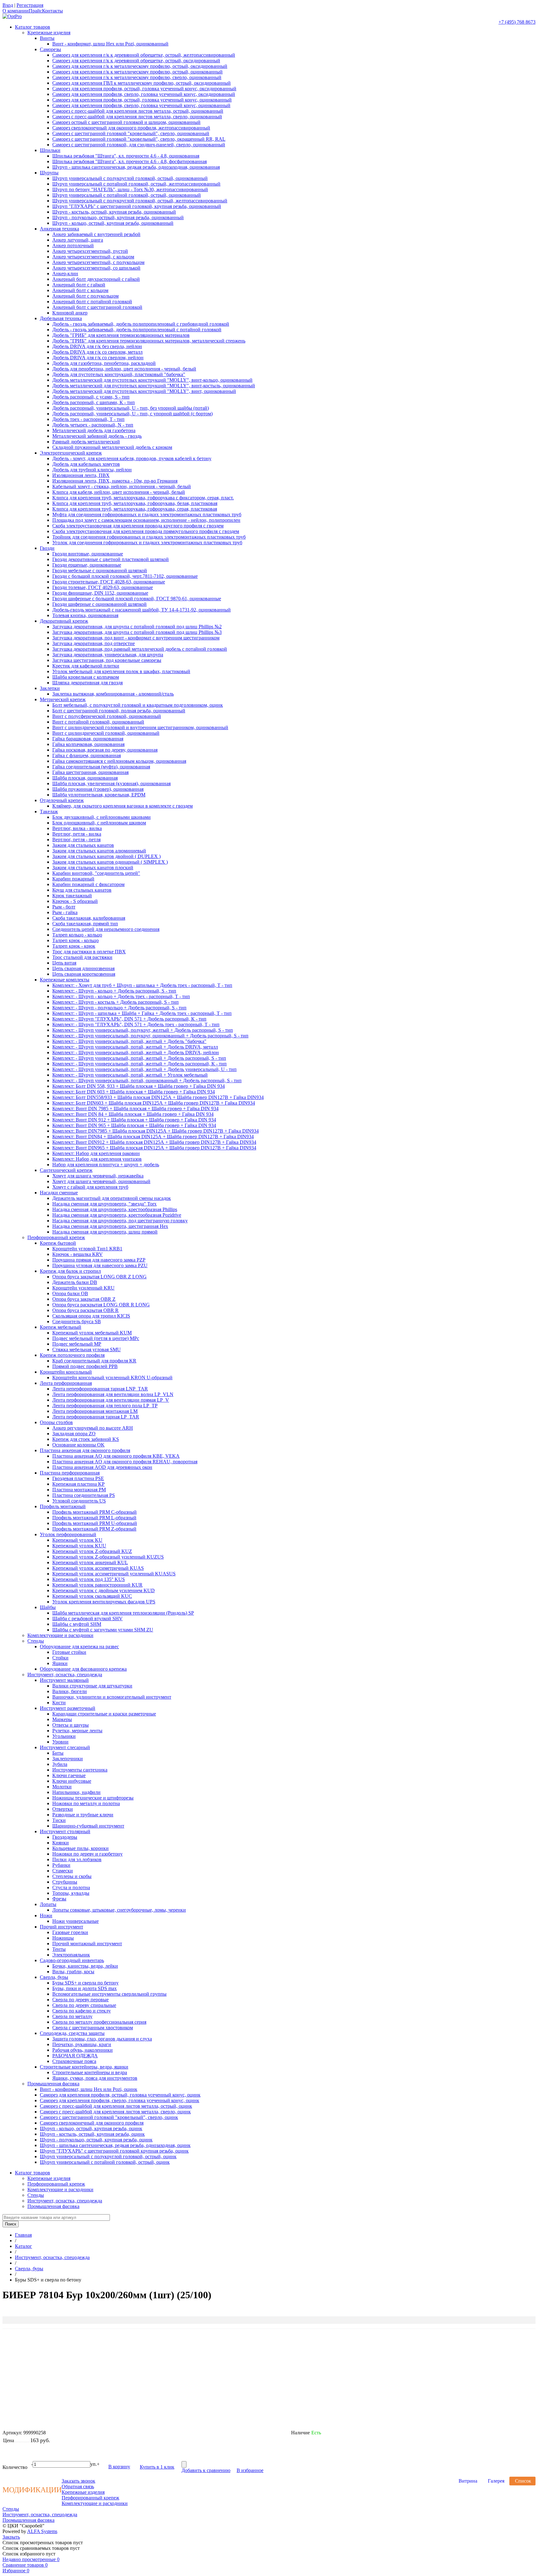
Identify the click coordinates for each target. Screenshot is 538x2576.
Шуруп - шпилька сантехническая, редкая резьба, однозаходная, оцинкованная (136, 167)
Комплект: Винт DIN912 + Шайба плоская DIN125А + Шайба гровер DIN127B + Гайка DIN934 (154, 1142)
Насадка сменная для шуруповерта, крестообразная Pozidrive (117, 1215)
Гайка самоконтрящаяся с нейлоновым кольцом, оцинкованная (119, 761)
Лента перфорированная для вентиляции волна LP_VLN (113, 1394)
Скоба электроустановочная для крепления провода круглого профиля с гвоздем (138, 526)
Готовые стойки (69, 1652)
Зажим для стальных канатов (83, 845)
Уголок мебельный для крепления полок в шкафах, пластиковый (121, 671)
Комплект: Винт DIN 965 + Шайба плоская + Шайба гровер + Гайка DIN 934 (134, 1125)
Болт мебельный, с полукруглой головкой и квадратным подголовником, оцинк (138, 705)
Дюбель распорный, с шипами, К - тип (94, 402)
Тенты (59, 1949)
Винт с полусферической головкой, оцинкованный (107, 716)
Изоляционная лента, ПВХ (81, 475)
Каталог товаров (33, 27)
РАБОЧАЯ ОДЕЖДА (75, 2056)
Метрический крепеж (63, 699)
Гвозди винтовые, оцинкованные (88, 554)
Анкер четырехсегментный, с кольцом (93, 257)
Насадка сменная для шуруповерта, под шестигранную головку (120, 1221)
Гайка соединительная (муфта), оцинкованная (101, 767)
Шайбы (48, 1607)
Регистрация (30, 5)
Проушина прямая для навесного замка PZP (99, 1260)
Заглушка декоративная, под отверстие (94, 643)
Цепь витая (64, 963)
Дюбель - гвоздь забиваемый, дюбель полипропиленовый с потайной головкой (137, 330)
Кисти (59, 1703)
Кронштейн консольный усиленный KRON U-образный (112, 1378)
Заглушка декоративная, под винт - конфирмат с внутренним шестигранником (136, 638)
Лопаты (48, 1904)
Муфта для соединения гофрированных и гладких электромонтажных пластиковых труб (147, 514)
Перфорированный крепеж (56, 1237)
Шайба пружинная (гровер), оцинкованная (98, 789)
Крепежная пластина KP (78, 1484)
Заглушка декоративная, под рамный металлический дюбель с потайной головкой (140, 649)
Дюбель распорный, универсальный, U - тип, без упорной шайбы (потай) (131, 408)
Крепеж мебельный (61, 1327)
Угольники (64, 1736)
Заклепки (50, 688)
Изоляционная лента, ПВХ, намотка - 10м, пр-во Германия (115, 481)
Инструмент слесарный (65, 1747)
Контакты (52, 11)
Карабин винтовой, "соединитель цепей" (96, 873)
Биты (58, 1753)
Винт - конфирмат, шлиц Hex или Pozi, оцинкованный (110, 44)
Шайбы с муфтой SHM (77, 1624)
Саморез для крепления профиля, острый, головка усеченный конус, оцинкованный (142, 100)
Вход (8, 5)
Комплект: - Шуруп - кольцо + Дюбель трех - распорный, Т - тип (121, 996)
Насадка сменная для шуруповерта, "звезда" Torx (104, 1204)
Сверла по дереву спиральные (84, 2005)
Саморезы (50, 49)
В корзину (119, 2467)
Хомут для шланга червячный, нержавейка (98, 1176)
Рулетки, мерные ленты (77, 1731)
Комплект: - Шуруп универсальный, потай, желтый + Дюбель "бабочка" (129, 1041)
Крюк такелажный (72, 896)
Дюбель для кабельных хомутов (86, 464)
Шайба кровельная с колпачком (86, 677)
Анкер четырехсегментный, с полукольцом (98, 262)
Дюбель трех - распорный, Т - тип (88, 419)
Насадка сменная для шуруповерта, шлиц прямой (105, 1232)
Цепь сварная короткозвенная (84, 974)
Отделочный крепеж (62, 800)
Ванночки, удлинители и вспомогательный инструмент (112, 1697)
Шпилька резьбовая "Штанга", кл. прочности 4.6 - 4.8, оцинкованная (126, 156)
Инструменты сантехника (80, 1770)
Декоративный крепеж (64, 621)
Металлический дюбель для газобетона (94, 430)
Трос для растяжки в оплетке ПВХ (89, 952)
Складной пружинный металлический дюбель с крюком (112, 447)
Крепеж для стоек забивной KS (86, 1439)
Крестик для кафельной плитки (86, 666)
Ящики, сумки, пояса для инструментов (95, 2078)
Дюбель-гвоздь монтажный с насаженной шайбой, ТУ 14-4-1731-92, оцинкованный (142, 610)
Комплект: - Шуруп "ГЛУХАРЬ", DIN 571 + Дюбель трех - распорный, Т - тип (136, 1024)
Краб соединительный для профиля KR (94, 1361)
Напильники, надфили (76, 1792)
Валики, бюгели (70, 1691)
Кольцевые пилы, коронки (80, 1848)
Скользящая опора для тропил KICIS (91, 1316)
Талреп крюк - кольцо (76, 940)
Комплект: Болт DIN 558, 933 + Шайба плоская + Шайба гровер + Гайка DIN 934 (139, 1086)
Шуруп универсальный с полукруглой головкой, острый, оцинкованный (130, 178)
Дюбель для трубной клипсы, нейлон (92, 470)
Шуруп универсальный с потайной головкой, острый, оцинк (105, 2162)
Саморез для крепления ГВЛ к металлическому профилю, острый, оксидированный (142, 83)
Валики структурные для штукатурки (92, 1686)
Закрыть (11, 2537)
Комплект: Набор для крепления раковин (96, 1153)
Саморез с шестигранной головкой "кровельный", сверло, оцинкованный (131, 133)
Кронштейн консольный (66, 1372)
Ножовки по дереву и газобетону (87, 1854)
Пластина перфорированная (70, 1473)
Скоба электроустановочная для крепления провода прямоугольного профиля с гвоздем (146, 531)
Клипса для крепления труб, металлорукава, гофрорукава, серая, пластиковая (135, 509)
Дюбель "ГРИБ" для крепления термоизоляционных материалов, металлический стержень (149, 341)
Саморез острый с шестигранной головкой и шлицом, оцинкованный (126, 122)
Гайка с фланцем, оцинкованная (87, 755)
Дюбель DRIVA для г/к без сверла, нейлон (97, 346)
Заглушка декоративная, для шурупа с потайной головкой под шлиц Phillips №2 (137, 627)
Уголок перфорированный (68, 1534)
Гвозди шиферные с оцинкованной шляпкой (99, 604)
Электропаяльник (71, 1955)
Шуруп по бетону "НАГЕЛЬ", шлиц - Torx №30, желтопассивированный (130, 189)
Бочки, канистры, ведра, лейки (85, 1966)
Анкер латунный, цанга (78, 240)
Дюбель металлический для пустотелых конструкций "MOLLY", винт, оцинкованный (144, 391)
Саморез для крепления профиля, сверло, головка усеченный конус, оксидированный (144, 94)
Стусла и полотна (71, 1887)
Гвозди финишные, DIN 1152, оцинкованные (100, 593)
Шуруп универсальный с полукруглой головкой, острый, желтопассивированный (140, 201)
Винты (47, 38)
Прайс (35, 11)
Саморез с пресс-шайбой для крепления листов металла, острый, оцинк (116, 2106)
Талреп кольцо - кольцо (77, 935)
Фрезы (59, 1899)
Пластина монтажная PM (79, 1490)
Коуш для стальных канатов (82, 890)
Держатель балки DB (75, 1282)
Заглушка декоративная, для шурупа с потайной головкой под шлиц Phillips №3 (137, 632)
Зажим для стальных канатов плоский (93, 868)
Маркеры (62, 1719)
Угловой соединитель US (79, 1501)
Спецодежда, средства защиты (72, 2033)
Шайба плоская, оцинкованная (85, 778)
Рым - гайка (65, 912)
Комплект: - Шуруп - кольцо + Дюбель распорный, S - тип (114, 991)
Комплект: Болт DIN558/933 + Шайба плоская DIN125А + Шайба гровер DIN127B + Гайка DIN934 (158, 1097)
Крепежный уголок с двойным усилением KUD (104, 1590)
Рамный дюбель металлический (86, 442)
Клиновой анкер (70, 313)
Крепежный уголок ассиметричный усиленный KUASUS (114, 1574)
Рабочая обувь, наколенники (83, 2050)
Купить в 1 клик (157, 2467)
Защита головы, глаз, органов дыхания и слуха (102, 2039)
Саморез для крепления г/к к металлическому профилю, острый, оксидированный (140, 66)
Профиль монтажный (63, 1506)
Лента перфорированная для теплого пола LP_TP (105, 1406)
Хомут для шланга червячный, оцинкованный (101, 1181)
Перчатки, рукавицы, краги (82, 2044)
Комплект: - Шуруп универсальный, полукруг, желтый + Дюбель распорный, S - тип (143, 1030)
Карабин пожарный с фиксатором (88, 884)
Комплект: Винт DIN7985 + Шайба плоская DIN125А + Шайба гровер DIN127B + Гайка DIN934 (156, 1131)
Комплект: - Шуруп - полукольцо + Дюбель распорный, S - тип (119, 1008)
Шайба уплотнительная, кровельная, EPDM (99, 795)
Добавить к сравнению (206, 2470)
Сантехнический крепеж (66, 1170)
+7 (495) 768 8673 (517, 22)
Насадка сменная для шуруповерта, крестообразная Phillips (115, 1209)
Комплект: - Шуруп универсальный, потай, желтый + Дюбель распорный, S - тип (139, 1058)
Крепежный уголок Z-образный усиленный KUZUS (108, 1557)
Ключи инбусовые (72, 1781)
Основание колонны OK (78, 1445)
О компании (16, 11)
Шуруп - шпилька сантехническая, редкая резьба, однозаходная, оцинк (115, 2145)
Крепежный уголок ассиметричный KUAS (98, 1568)
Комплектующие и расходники (60, 1635)
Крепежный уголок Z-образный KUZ (92, 1551)
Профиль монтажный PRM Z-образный (94, 1529)
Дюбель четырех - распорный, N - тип (93, 425)
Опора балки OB (70, 1293)
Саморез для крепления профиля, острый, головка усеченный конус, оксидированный (144, 89)
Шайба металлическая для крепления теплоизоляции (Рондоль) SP (123, 1613)
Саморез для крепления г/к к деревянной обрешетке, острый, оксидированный (136, 61)
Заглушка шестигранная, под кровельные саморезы (107, 660)
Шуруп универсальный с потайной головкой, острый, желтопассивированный (136, 184)
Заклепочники (68, 1759)
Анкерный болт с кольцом (80, 290)
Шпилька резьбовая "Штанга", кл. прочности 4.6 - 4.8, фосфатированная (130, 161)
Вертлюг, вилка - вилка (77, 828)
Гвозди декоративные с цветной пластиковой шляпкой (111, 559)
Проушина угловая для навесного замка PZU (100, 1265)
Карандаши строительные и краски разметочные (104, 1714)
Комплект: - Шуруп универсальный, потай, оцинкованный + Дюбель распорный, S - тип (147, 1080)
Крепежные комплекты (65, 980)
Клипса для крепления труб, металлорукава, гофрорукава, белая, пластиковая (135, 503)
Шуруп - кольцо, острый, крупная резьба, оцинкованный (113, 223)
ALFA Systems (42, 2531)
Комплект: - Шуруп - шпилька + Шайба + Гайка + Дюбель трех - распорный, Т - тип (142, 1013)
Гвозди (47, 548)
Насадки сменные (59, 1193)
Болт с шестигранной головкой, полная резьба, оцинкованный (119, 711)
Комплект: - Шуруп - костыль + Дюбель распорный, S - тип (116, 1002)
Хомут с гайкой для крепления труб (90, 1187)
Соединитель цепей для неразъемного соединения (106, 929)
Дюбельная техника (61, 318)
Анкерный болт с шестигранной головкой (97, 307)
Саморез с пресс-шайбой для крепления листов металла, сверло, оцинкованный (137, 117)
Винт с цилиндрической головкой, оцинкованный (106, 733)
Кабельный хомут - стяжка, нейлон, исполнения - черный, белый (122, 486)
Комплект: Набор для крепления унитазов (97, 1159)
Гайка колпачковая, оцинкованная (88, 744)
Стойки (60, 1658)
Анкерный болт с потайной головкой (92, 302)
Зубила (60, 1764)
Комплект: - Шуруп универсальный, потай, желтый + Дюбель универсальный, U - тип (144, 1069)
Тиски (59, 1820)
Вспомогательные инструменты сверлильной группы (109, 1994)
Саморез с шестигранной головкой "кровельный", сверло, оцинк (109, 2117)
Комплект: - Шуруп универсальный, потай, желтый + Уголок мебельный (130, 1075)
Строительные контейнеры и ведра (90, 2072)
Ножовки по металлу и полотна (86, 1803)
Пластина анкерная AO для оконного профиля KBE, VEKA (116, 1456)
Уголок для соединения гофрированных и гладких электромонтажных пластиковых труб (147, 543)
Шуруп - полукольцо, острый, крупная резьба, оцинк (96, 2140)
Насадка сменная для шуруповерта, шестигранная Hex (110, 1226)
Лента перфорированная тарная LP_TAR (96, 1417)
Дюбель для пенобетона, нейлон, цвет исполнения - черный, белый (124, 369)
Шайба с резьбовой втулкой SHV (87, 1618)
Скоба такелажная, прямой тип (85, 924)
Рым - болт (64, 907)
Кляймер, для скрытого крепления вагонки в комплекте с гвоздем (123, 806)
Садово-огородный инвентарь (72, 1960)
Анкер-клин (65, 274)
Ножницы (63, 1938)
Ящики (60, 1663)
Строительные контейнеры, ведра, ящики (84, 2067)
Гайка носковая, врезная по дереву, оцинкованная (105, 750)
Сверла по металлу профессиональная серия (99, 2022)
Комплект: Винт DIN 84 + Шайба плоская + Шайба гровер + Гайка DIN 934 (133, 1114)
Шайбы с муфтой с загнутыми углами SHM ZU (103, 1630)
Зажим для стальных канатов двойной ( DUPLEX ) (106, 856)
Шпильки (50, 150)
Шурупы (49, 173)
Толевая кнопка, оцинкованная (85, 615)
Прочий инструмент (61, 1927)
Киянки (61, 1843)
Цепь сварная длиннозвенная (83, 968)
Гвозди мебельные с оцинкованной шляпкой (100, 571)
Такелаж (49, 811)
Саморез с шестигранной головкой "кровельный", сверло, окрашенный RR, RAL (139, 139)
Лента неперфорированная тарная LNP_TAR (100, 1389)
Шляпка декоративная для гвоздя (87, 683)
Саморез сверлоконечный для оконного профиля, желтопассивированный (131, 128)
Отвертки (63, 1809)
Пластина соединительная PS (84, 1495)
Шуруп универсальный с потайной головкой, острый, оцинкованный (127, 195)
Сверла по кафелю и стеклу (82, 2011)
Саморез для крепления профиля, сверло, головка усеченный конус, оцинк (120, 2100)
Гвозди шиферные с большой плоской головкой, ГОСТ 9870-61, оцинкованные (137, 599)
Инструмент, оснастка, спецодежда (65, 1675)
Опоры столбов (56, 1422)
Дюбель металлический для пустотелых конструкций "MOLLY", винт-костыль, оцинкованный (154, 386)
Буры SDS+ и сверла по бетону (85, 1983)
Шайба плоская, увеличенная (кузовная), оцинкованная (111, 783)
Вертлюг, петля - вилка (77, 834)
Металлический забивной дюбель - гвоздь (97, 436)
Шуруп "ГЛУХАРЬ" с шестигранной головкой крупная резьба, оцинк (114, 2151)
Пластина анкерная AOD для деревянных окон (102, 1467)
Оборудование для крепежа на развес (79, 1647)
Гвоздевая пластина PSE (78, 1478)
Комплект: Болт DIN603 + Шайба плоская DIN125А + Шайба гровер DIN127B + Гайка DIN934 (154, 1103)
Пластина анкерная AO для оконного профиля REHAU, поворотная (125, 1462)
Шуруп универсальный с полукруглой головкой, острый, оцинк (108, 2156)
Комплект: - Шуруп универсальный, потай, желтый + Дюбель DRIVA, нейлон (136, 1052)
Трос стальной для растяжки (82, 957)
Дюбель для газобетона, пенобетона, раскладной (104, 363)
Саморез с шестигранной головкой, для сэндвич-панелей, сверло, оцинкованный (139, 145)
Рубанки (61, 1865)
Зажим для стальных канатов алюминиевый (99, 851)
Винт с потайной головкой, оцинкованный (98, 722)
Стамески (63, 1871)
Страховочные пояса (74, 2061)
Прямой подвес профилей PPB (85, 1366)
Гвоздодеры (65, 1837)
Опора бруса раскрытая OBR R (85, 1310)
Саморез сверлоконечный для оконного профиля (92, 2123)
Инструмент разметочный (68, 1708)
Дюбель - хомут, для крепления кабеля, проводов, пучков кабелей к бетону (132, 458)
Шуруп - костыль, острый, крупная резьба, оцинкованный (114, 212)
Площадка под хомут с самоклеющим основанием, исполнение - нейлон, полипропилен (146, 520)
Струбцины (65, 1882)
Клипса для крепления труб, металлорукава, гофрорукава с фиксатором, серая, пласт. (143, 498)
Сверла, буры (54, 1977)
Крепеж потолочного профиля (72, 1355)
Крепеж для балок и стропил (70, 1271)
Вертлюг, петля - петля (76, 840)
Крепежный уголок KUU (79, 1546)
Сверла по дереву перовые (80, 2000)
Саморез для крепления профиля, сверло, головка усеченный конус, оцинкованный (141, 105)
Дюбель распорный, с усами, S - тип (91, 397)
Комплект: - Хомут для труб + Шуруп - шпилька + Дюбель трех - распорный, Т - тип (142, 985)
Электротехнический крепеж (71, 453)
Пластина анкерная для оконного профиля (85, 1450)
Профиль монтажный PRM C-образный (94, 1512)
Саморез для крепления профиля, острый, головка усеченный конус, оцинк (120, 2095)
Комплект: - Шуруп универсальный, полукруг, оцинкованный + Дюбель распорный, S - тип (150, 1036)
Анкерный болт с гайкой (79, 285)
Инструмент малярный (64, 1680)
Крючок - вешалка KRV (78, 1254)
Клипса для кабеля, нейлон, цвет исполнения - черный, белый (119, 492)
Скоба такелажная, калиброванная (89, 918)
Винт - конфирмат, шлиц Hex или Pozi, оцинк (89, 2089)
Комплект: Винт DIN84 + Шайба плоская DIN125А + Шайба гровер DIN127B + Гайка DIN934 (153, 1137)
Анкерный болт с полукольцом (85, 296)
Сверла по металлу (72, 2016)
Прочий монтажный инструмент (87, 1944)
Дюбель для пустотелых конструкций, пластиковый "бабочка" (119, 374)
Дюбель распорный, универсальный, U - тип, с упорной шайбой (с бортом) (132, 414)
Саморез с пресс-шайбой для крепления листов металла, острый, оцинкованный (138, 111)
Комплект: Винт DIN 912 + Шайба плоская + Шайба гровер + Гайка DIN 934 (134, 1120)
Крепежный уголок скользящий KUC (92, 1596)
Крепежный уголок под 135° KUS (89, 1579)
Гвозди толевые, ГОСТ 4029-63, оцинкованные (103, 587)
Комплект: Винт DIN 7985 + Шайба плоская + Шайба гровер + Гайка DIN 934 (135, 1109)
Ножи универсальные (76, 1921)
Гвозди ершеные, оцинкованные (87, 565)
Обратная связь (78, 2486)
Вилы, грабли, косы (73, 1972)
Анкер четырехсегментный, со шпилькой (96, 268)
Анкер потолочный (73, 245)
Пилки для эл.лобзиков (77, 1859)
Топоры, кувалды (71, 1893)
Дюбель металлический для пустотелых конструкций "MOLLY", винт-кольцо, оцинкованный (152, 380)
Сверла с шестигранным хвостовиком (93, 2028)
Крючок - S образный (75, 901)
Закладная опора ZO (74, 1434)
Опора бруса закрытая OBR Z (84, 1299)
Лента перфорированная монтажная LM (95, 1411)
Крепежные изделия (49, 33)
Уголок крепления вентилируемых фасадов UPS (104, 1602)
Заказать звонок (78, 2481)
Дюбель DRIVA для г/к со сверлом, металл (97, 352)
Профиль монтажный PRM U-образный (95, 1523)
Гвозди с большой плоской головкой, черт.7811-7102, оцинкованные (125, 576)
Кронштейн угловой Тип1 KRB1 (87, 1249)
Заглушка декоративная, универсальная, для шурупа (108, 655)
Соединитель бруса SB (77, 1321)
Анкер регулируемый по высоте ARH (93, 1428)
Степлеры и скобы (72, 1876)
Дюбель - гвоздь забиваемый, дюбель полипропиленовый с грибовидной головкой (141, 324)
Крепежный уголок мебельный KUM (92, 1333)
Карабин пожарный (73, 879)
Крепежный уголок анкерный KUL (90, 1562)
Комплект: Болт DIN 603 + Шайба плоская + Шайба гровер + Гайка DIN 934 (134, 1092)
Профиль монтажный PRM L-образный (94, 1518)
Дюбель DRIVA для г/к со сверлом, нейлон (98, 358)
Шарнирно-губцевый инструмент (88, 1826)
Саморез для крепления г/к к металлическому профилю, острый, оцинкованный (137, 72)
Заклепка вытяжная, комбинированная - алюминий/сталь (113, 694)
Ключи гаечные (69, 1775)
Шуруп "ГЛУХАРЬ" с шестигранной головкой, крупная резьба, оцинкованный (137, 206)
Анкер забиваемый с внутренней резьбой (96, 234)
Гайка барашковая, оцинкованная (88, 739)
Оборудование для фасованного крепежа (83, 1669)
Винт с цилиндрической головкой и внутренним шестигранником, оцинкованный (140, 727)
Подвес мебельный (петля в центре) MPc (96, 1338)
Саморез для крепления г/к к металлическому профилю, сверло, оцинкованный (137, 77)
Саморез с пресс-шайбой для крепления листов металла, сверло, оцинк (115, 2112)
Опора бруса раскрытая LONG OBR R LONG (101, 1305)
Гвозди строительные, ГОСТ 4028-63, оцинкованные (109, 582)
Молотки (62, 1787)
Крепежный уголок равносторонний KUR (97, 1585)
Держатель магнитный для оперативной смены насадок (112, 1198)
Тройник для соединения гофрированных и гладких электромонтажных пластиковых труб (149, 537)
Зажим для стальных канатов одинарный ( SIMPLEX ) (110, 862)
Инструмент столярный (65, 1831)
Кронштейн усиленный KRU (83, 1288)
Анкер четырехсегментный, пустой (90, 251)
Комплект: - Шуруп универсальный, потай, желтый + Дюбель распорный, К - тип (139, 1064)
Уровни (60, 1742)
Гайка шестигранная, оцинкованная (90, 772)
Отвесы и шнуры (71, 1725)
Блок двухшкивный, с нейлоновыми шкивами (101, 817)
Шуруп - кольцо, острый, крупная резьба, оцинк (91, 2128)
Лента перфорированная (66, 1383)
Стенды (36, 1641)
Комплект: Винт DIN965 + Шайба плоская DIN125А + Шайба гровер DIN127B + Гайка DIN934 (154, 1148)
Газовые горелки (70, 1932)
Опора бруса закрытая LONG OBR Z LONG (99, 1277)
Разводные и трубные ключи (83, 1815)
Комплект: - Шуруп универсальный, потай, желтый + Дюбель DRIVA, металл (135, 1047)
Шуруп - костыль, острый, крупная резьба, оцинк (92, 2134)
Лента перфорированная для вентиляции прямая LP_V (111, 1400)
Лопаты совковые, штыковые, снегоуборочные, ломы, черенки (119, 1910)
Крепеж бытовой (58, 1243)
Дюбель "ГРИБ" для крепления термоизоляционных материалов (121, 335)
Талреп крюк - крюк (74, 946)
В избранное (250, 2470)
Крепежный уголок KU (77, 1540)
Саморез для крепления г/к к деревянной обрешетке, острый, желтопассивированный (144, 55)
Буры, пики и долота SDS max (85, 1988)
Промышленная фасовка (53, 2084)
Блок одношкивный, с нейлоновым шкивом (99, 823)
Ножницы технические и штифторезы (93, 1798)
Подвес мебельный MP (77, 1344)
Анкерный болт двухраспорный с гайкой (96, 279)
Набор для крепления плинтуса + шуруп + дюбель (106, 1165)
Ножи (46, 1915)
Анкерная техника (59, 229)
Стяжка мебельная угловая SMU (87, 1349)
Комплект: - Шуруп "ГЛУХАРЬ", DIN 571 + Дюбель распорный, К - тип (129, 1019)
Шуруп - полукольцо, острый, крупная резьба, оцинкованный (118, 217)
